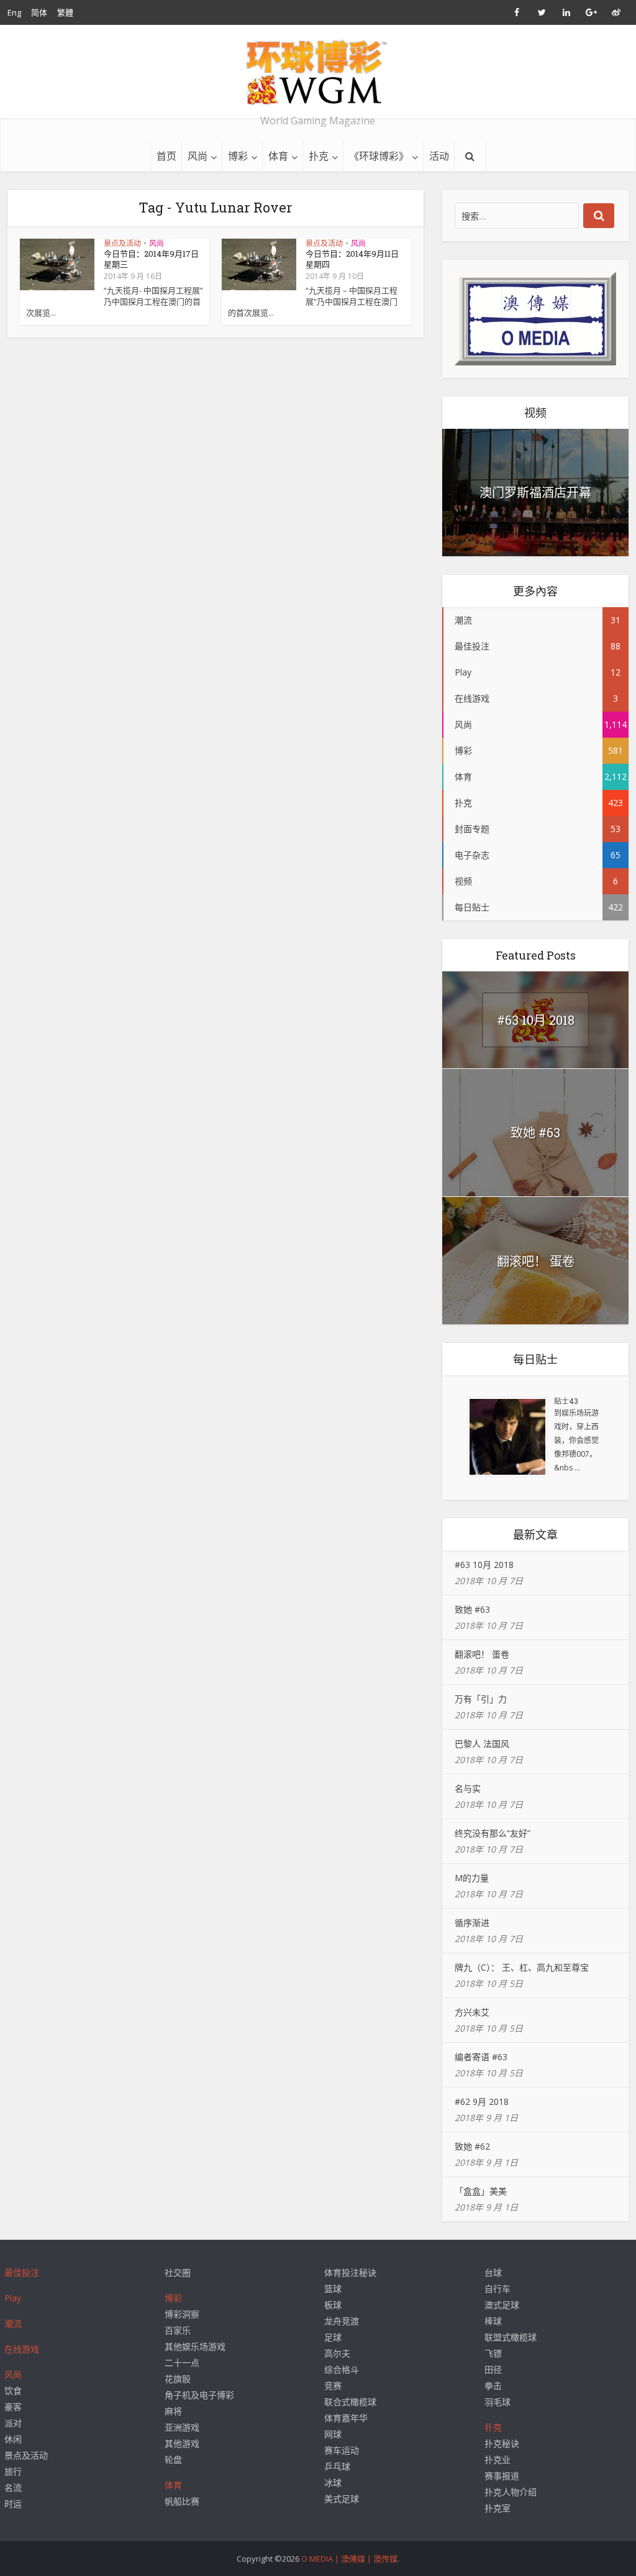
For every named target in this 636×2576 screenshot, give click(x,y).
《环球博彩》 (379, 156)
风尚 (198, 156)
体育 (278, 156)
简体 (39, 12)
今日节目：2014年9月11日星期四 (352, 259)
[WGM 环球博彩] (318, 72)
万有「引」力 (481, 1699)
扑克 (319, 156)
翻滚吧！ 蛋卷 (536, 1261)
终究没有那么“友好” (493, 1833)
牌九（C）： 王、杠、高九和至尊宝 (522, 1967)
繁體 (65, 12)
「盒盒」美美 (481, 2191)
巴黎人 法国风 (482, 1744)
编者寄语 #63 (481, 2057)
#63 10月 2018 (536, 1020)
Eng (14, 12)
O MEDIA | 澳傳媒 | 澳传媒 (349, 2559)
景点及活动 (122, 243)
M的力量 (472, 1878)
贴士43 (566, 1401)
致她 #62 (472, 2146)
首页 (166, 156)
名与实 (468, 1788)
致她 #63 (535, 1132)
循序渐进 (472, 1923)
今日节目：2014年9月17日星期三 (151, 259)
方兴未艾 (472, 2012)
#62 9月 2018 (482, 2102)
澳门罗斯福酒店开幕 (535, 492)
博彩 (238, 156)
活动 (439, 156)
